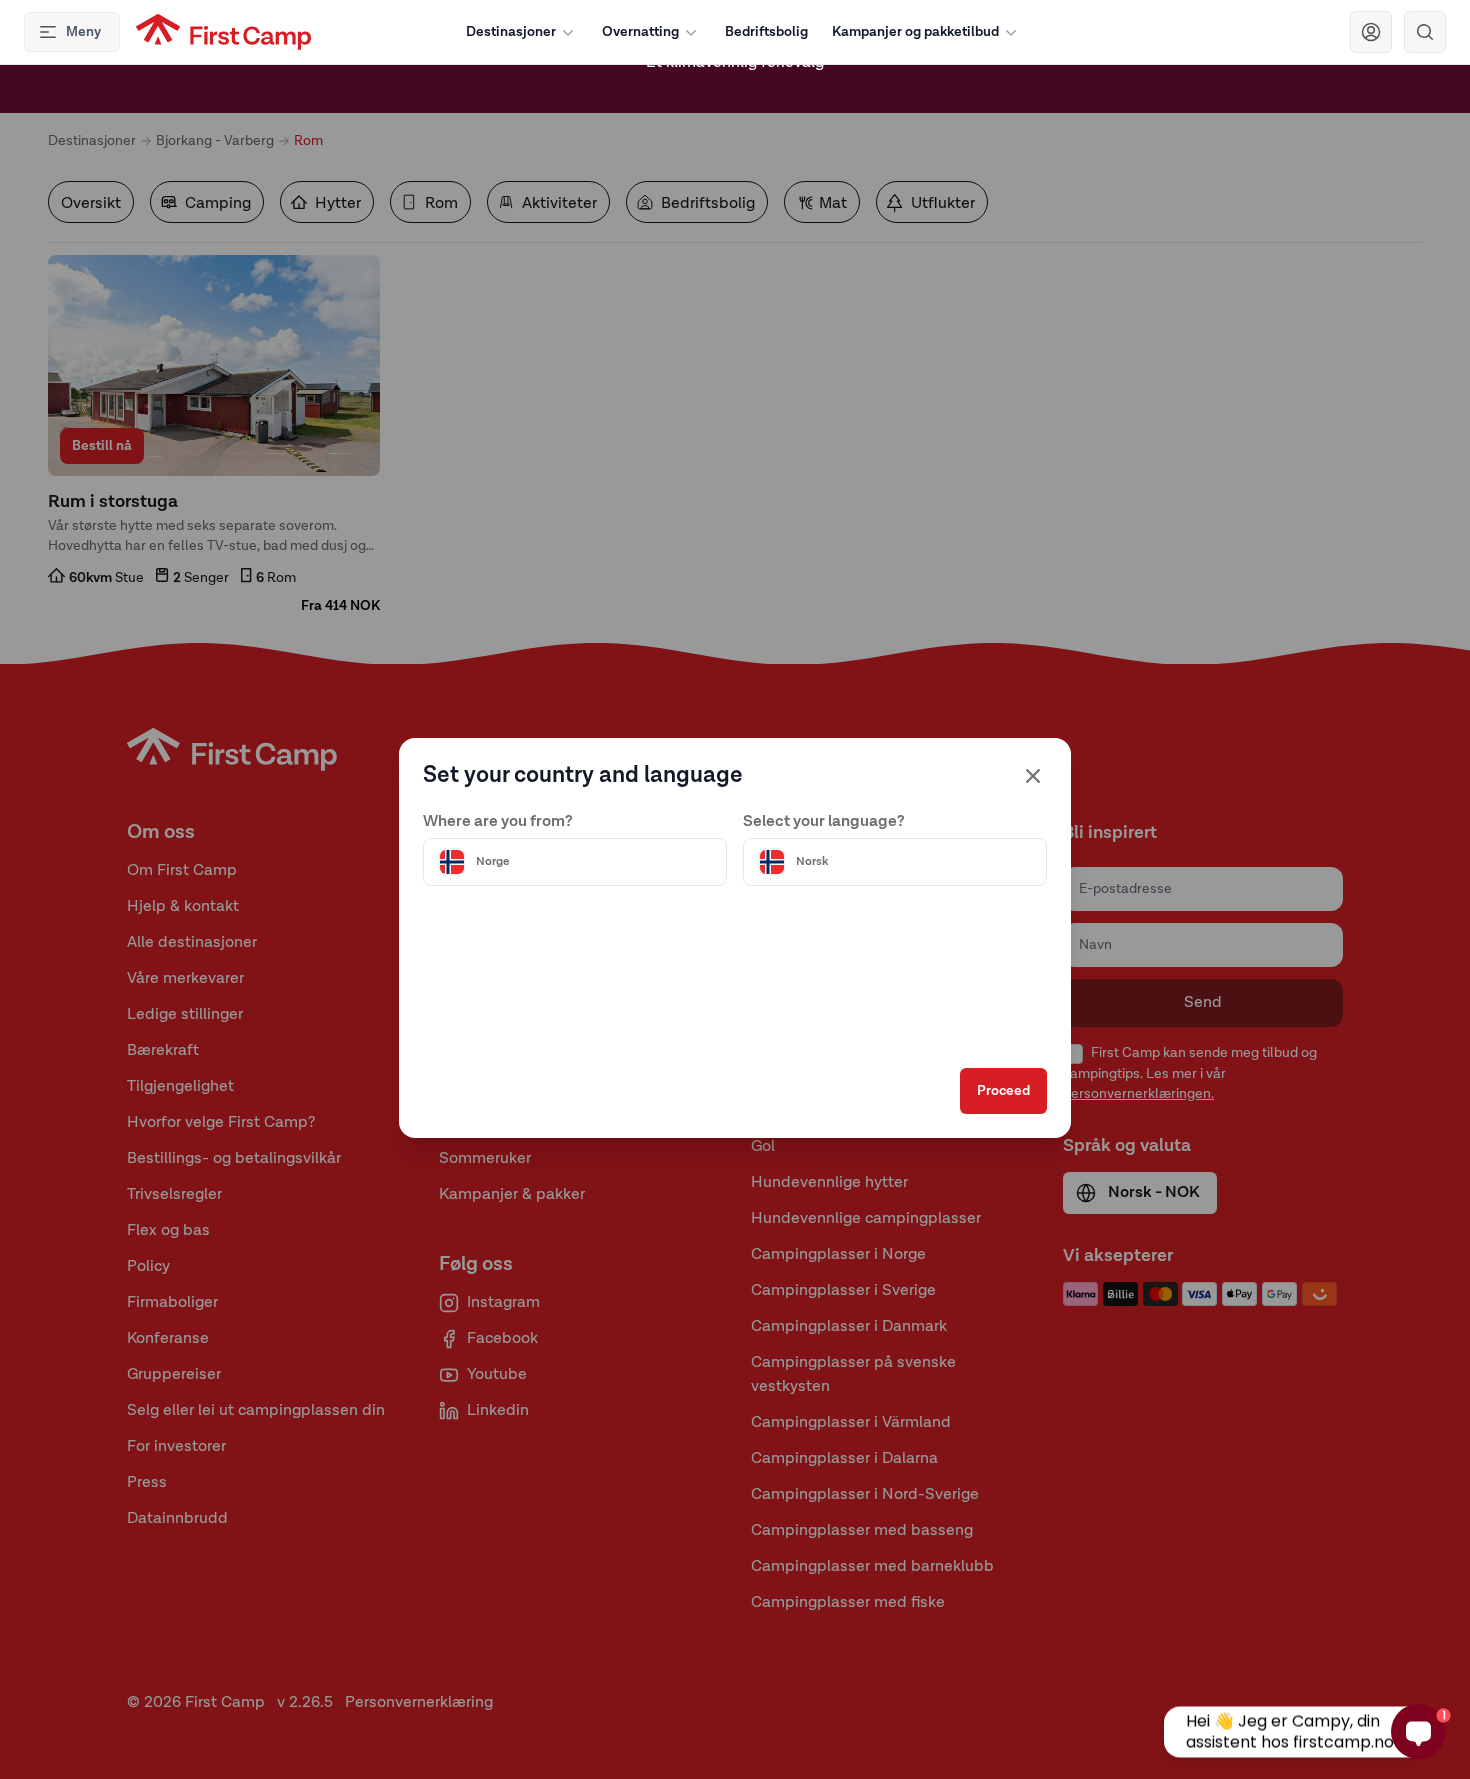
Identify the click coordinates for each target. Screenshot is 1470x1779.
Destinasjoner (511, 32)
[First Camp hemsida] (223, 32)
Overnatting (640, 32)
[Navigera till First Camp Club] (1371, 32)
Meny (83, 32)
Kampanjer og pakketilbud (915, 32)
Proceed (1003, 1091)
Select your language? (824, 822)
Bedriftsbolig (766, 32)
